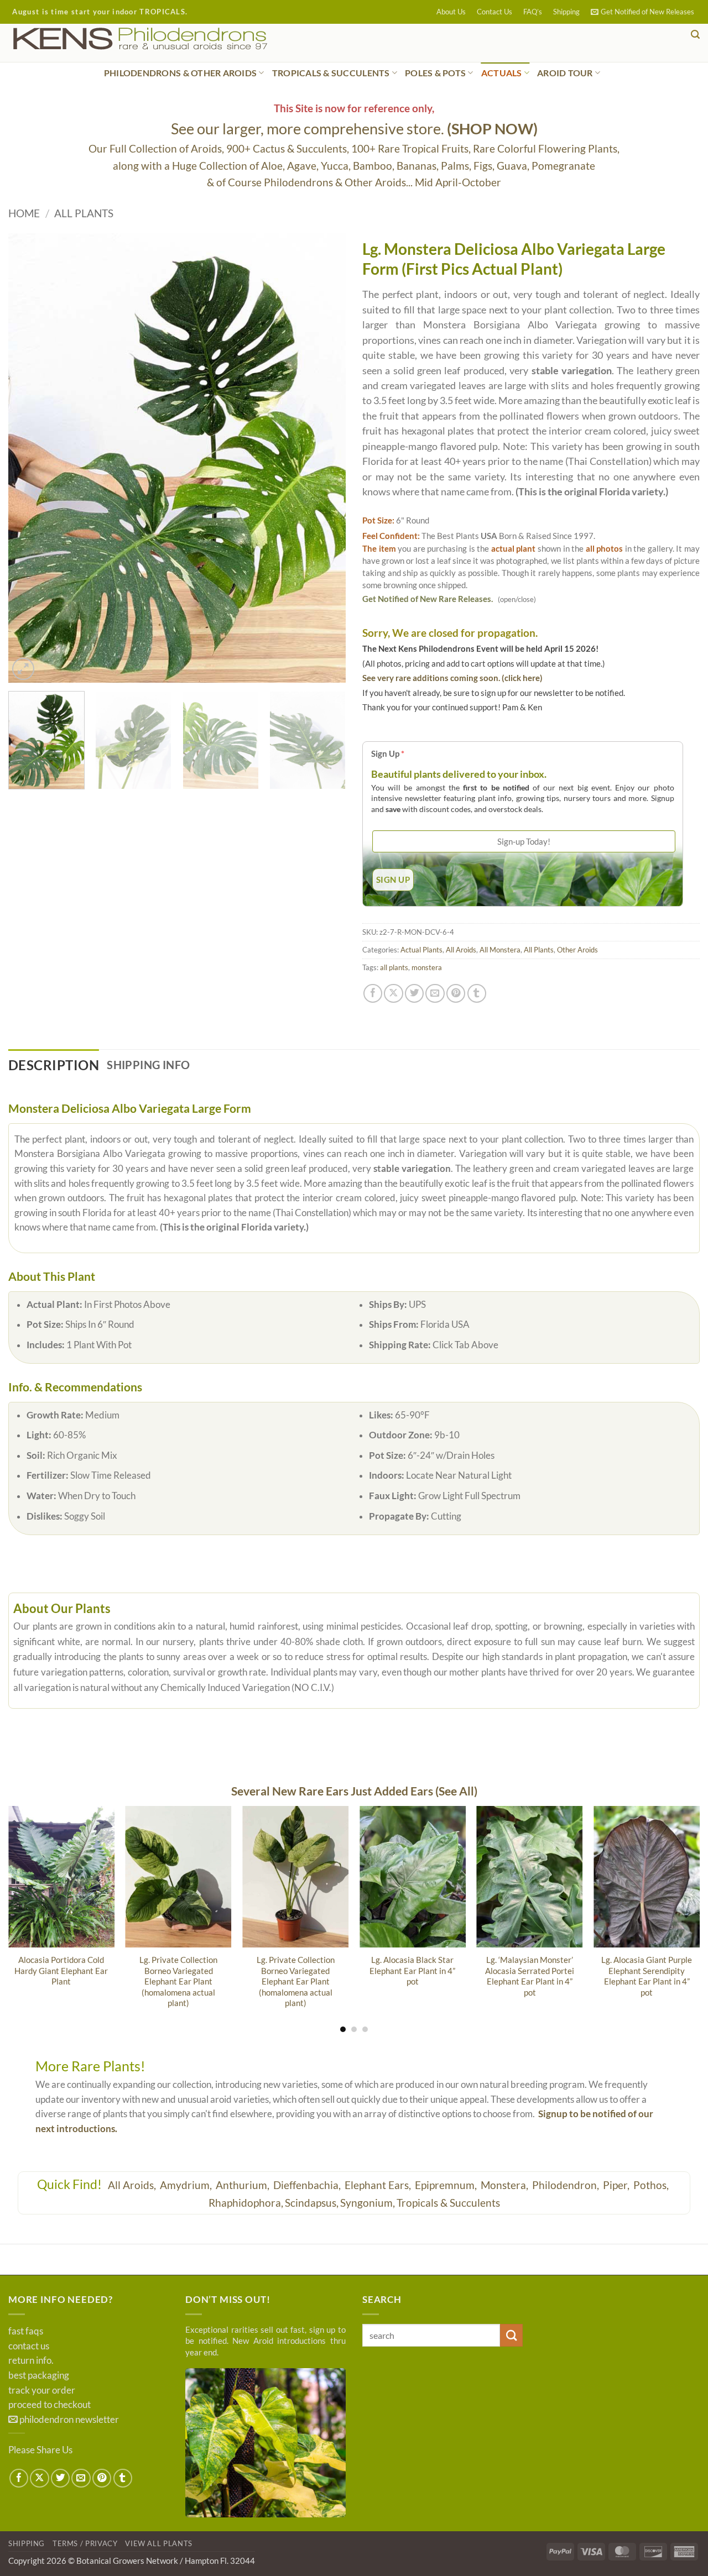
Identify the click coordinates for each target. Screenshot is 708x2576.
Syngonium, (368, 2203)
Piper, (617, 2185)
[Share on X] (393, 993)
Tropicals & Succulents (448, 2203)
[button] (642, 12)
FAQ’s (533, 12)
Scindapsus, (312, 2203)
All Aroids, (133, 2185)
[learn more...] (265, 2443)
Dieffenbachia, (308, 2185)
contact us (29, 2346)
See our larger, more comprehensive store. (354, 129)
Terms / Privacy (85, 2543)
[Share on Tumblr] (477, 993)
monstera (427, 967)
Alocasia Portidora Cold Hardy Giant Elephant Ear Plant (61, 1970)
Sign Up (388, 753)
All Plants (84, 213)
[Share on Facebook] (373, 993)
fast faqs (26, 2331)
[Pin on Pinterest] (456, 993)
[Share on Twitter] (414, 993)
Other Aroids (577, 950)
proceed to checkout (50, 2405)
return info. (31, 2360)
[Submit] (511, 2335)
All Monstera (500, 950)
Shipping (566, 12)
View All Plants (159, 2543)
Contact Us (494, 12)
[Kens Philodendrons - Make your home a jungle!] (174, 39)
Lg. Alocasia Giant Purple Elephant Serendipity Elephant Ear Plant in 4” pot (647, 1976)
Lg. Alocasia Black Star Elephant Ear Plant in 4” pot (412, 1970)
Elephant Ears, (379, 2185)
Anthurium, (244, 2185)
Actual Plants (421, 950)
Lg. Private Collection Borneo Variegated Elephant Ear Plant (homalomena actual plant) (178, 1981)
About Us (451, 12)
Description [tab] (54, 1065)
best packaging (39, 2375)
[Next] (325, 458)
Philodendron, (567, 2185)
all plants (394, 967)
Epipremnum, (447, 2185)
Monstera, (506, 2185)
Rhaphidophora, (246, 2203)
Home (24, 213)
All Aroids (461, 950)
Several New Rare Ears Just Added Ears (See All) (354, 1791)
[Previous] (29, 458)
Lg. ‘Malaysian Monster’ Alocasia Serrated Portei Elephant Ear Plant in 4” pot (530, 1976)
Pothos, (652, 2185)
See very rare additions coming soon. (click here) (452, 678)
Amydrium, (187, 2185)
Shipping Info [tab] (148, 1065)
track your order (42, 2390)
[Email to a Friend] (435, 993)
